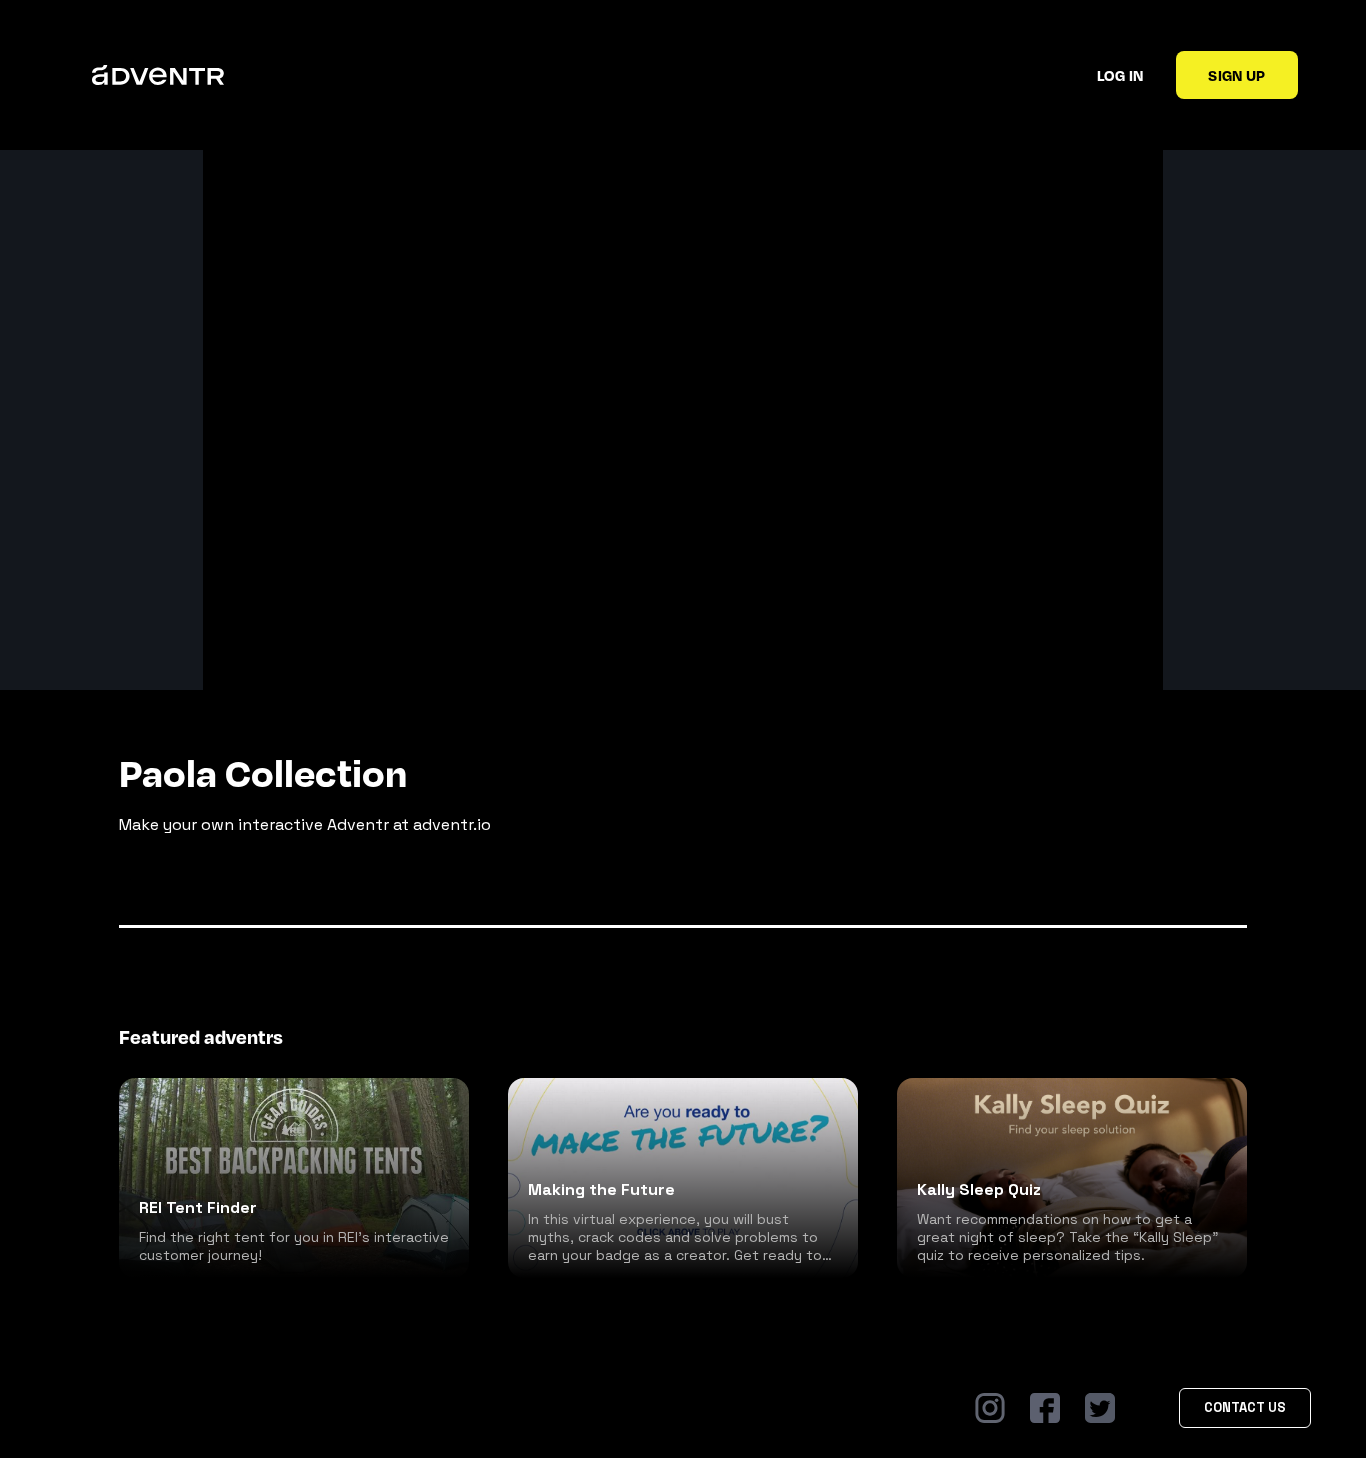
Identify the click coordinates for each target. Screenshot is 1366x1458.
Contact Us (1245, 1407)
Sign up (1236, 75)
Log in (1120, 75)
